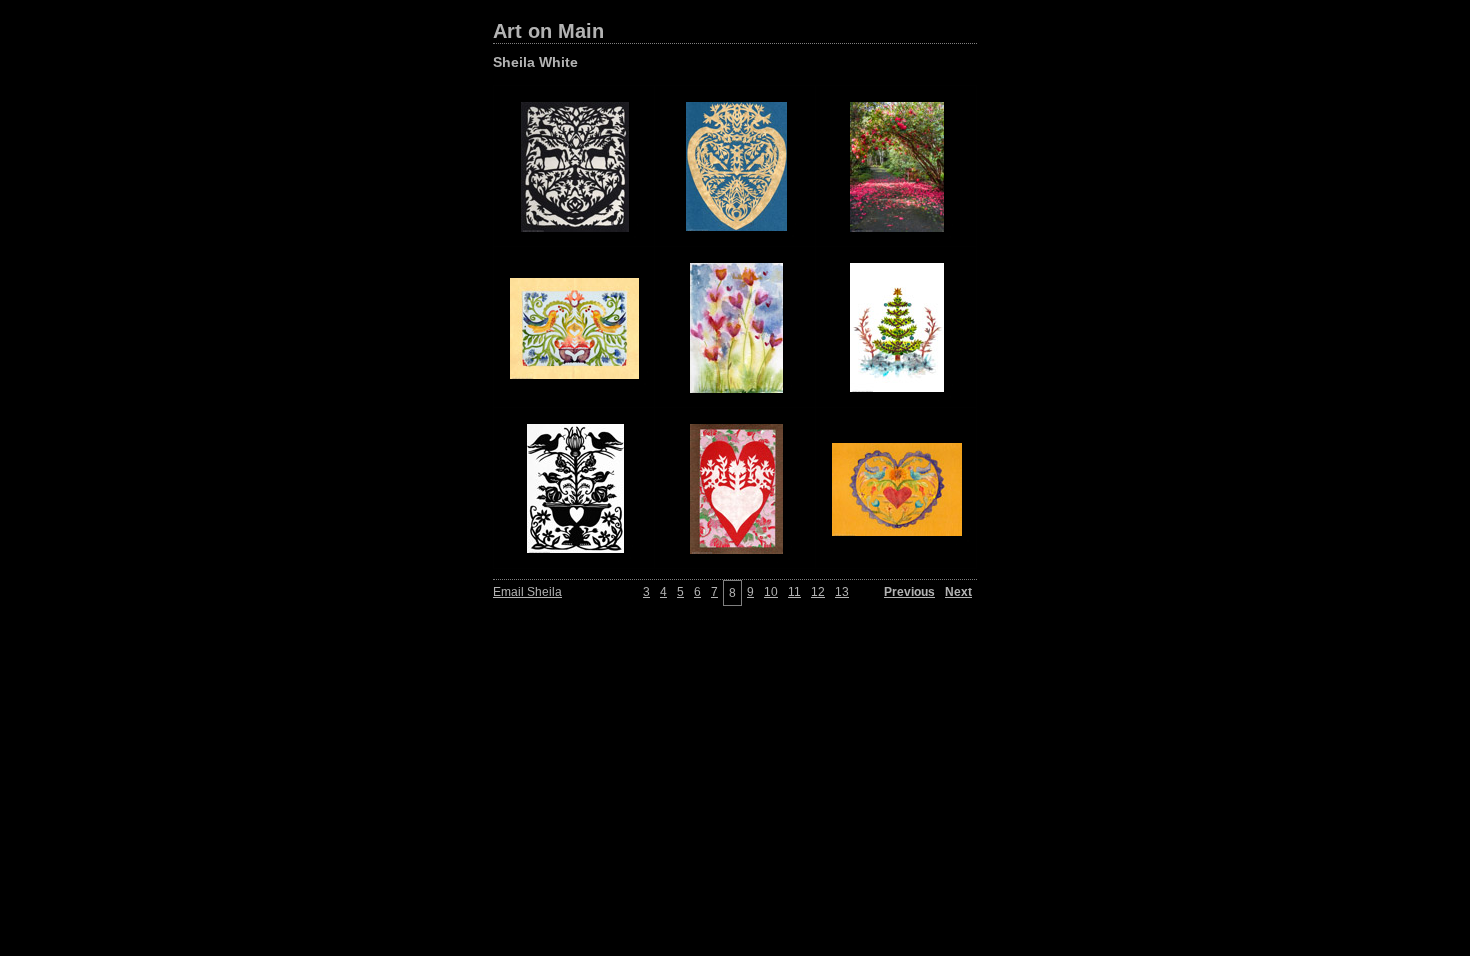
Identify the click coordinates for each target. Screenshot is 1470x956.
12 (818, 592)
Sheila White (535, 62)
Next (958, 592)
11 (794, 592)
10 (771, 592)
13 (842, 592)
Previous (909, 592)
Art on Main (548, 31)
